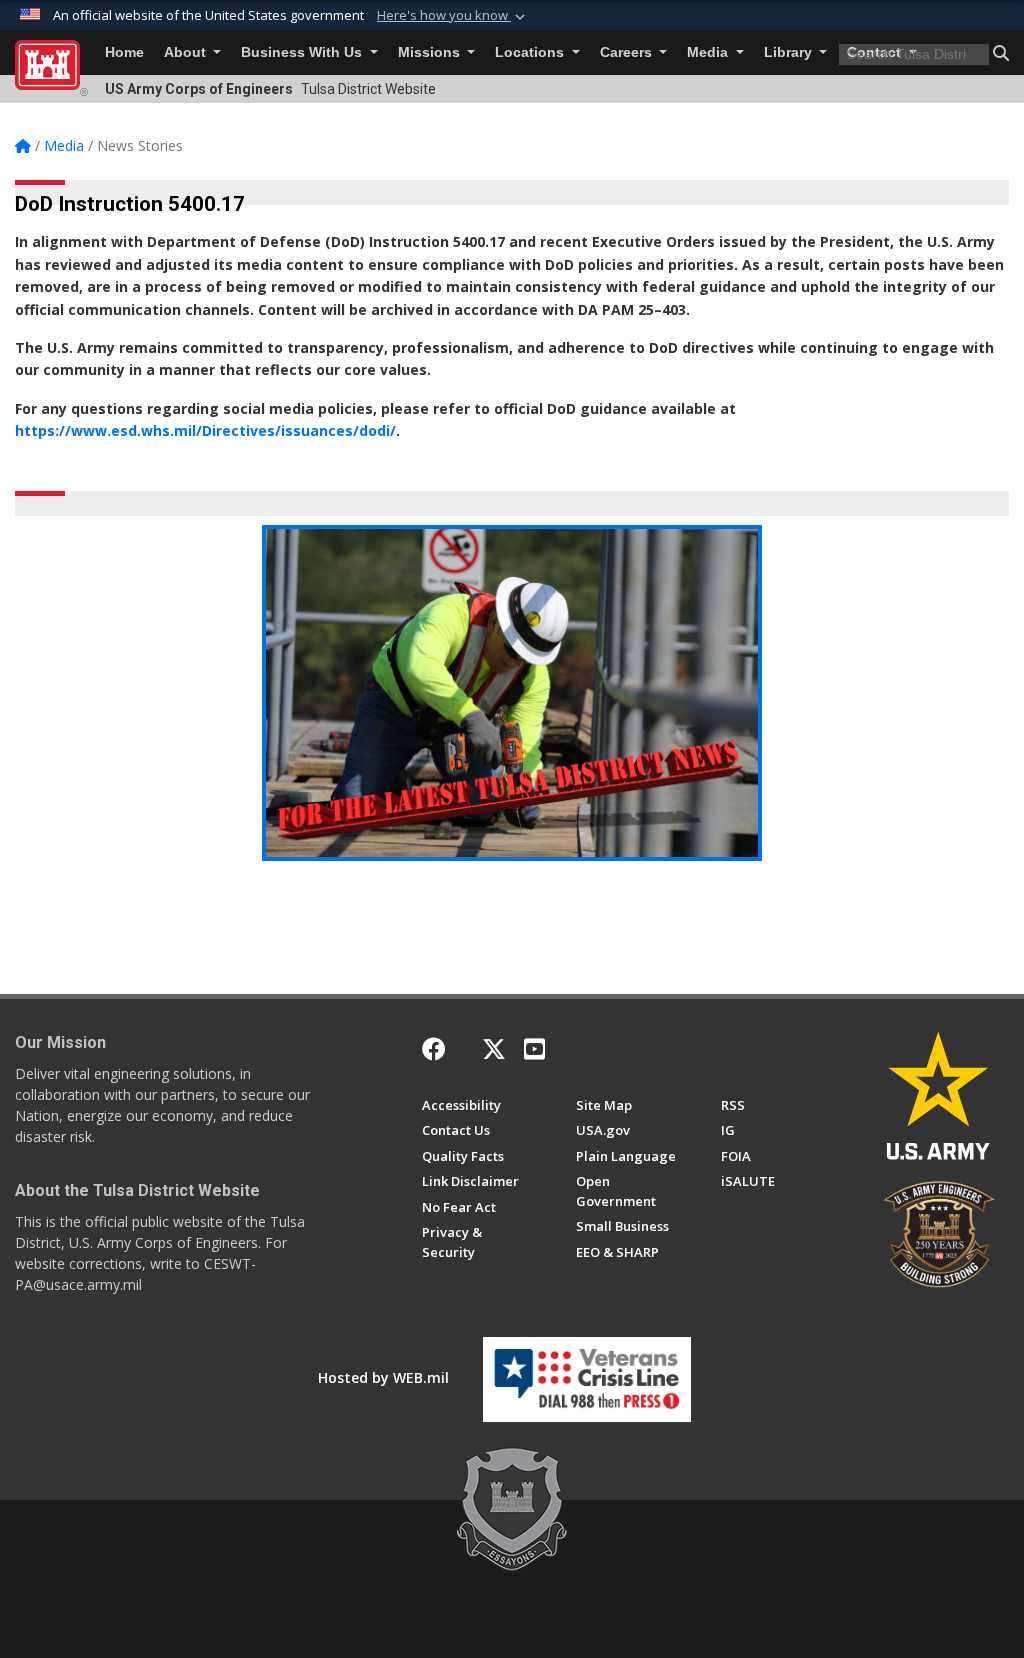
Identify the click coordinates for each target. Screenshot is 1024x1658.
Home (124, 52)
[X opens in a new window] (494, 1049)
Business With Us (303, 52)
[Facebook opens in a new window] (434, 1049)
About (187, 52)
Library (790, 52)
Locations (531, 52)
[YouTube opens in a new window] (534, 1049)
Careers (628, 52)
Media (709, 52)
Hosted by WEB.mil (383, 1377)
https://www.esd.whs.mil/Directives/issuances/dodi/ (205, 430)
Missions (431, 52)
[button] (453, 16)
